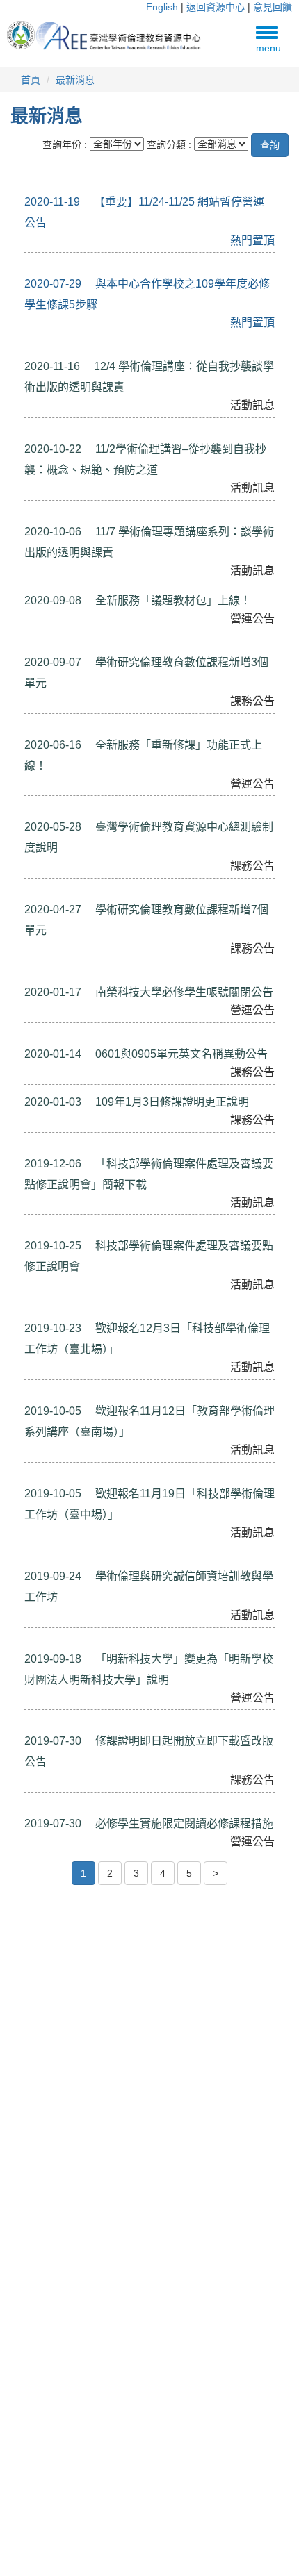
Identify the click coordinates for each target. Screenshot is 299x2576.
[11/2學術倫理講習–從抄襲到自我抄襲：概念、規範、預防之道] (35, 432)
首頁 (31, 80)
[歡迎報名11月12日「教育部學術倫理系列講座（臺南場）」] (35, 1394)
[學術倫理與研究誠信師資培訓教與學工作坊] (35, 1559)
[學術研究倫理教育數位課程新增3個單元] (35, 645)
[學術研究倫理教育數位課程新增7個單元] (35, 892)
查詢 (270, 145)
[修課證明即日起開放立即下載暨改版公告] (35, 1724)
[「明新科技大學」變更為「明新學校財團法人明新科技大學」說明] (35, 1642)
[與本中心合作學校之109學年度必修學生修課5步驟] (35, 267)
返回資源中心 (216, 7)
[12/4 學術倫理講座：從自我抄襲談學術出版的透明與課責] (35, 349)
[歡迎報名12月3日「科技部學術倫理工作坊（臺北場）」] (35, 1311)
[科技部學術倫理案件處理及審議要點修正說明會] (35, 1229)
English (162, 7)
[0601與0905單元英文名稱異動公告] (35, 1037)
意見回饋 (273, 7)
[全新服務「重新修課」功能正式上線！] (35, 728)
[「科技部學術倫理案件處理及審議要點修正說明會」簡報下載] (35, 1147)
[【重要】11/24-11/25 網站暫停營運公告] (35, 185)
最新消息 (75, 80)
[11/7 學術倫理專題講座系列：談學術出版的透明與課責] (35, 515)
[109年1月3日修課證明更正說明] (259, 1099)
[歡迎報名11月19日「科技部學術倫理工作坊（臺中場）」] (35, 1477)
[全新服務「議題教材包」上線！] (261, 597)
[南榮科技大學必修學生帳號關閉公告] (35, 975)
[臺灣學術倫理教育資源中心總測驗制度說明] (35, 810)
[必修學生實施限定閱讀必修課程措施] (35, 1806)
